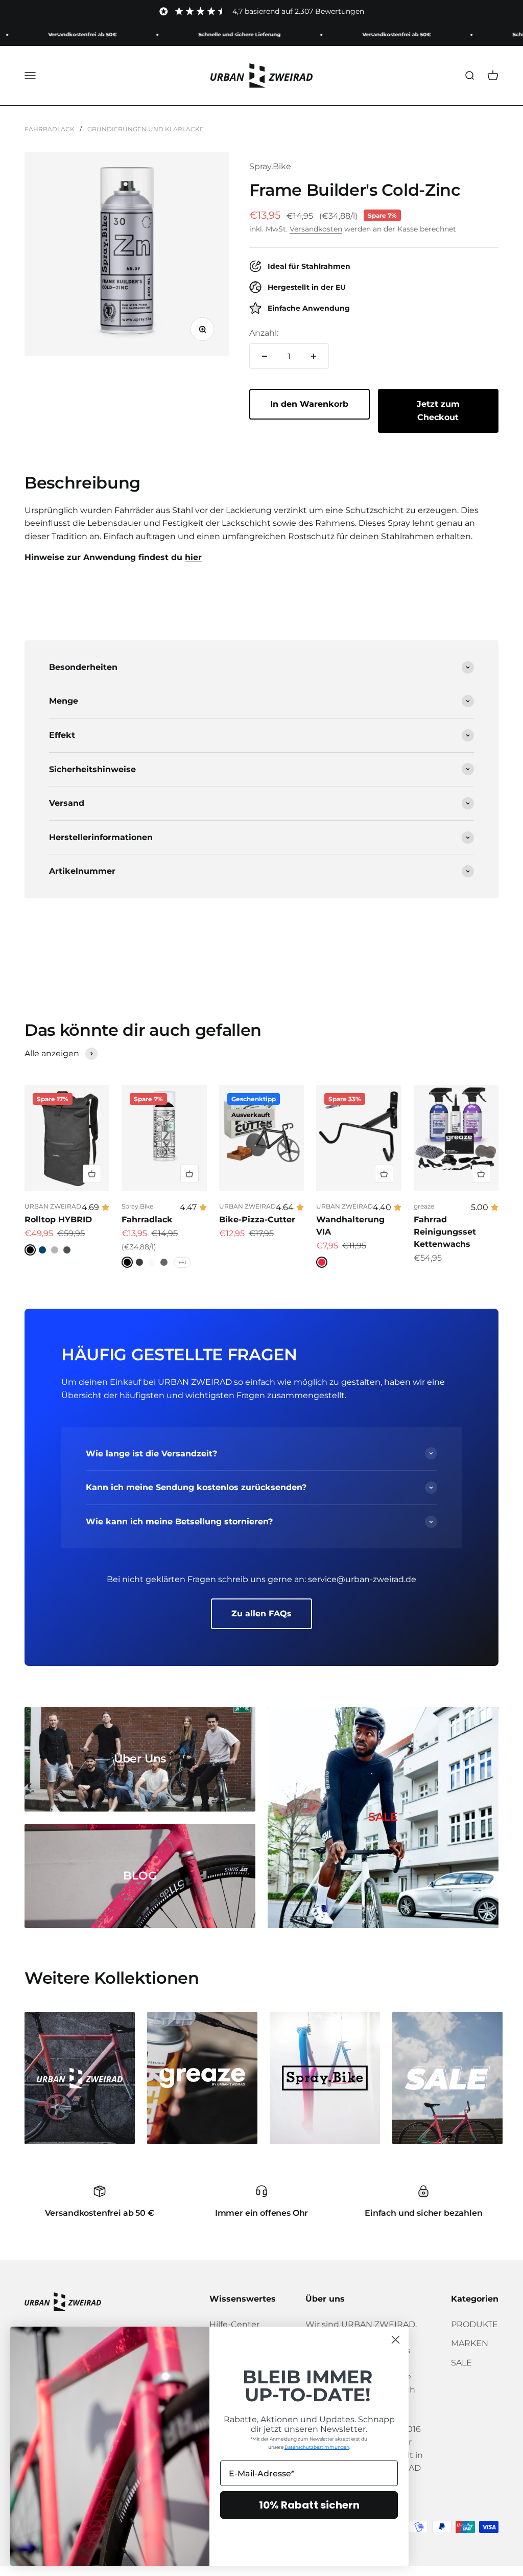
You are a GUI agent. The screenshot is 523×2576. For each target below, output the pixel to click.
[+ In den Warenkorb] (92, 1174)
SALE (461, 2363)
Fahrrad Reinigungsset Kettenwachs (445, 1232)
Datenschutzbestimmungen (317, 2447)
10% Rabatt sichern (309, 2505)
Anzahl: (264, 333)
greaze (424, 1206)
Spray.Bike (270, 166)
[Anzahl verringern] (265, 356)
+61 (182, 1262)
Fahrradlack (50, 129)
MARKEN (470, 2343)
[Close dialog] (396, 2340)
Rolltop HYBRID (58, 1220)
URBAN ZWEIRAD (53, 1206)
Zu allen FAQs (261, 1614)
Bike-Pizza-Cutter (257, 1220)
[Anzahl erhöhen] (314, 356)
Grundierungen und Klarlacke (146, 129)
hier (193, 557)
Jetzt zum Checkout (438, 411)
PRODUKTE (474, 2324)
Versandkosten (316, 229)
